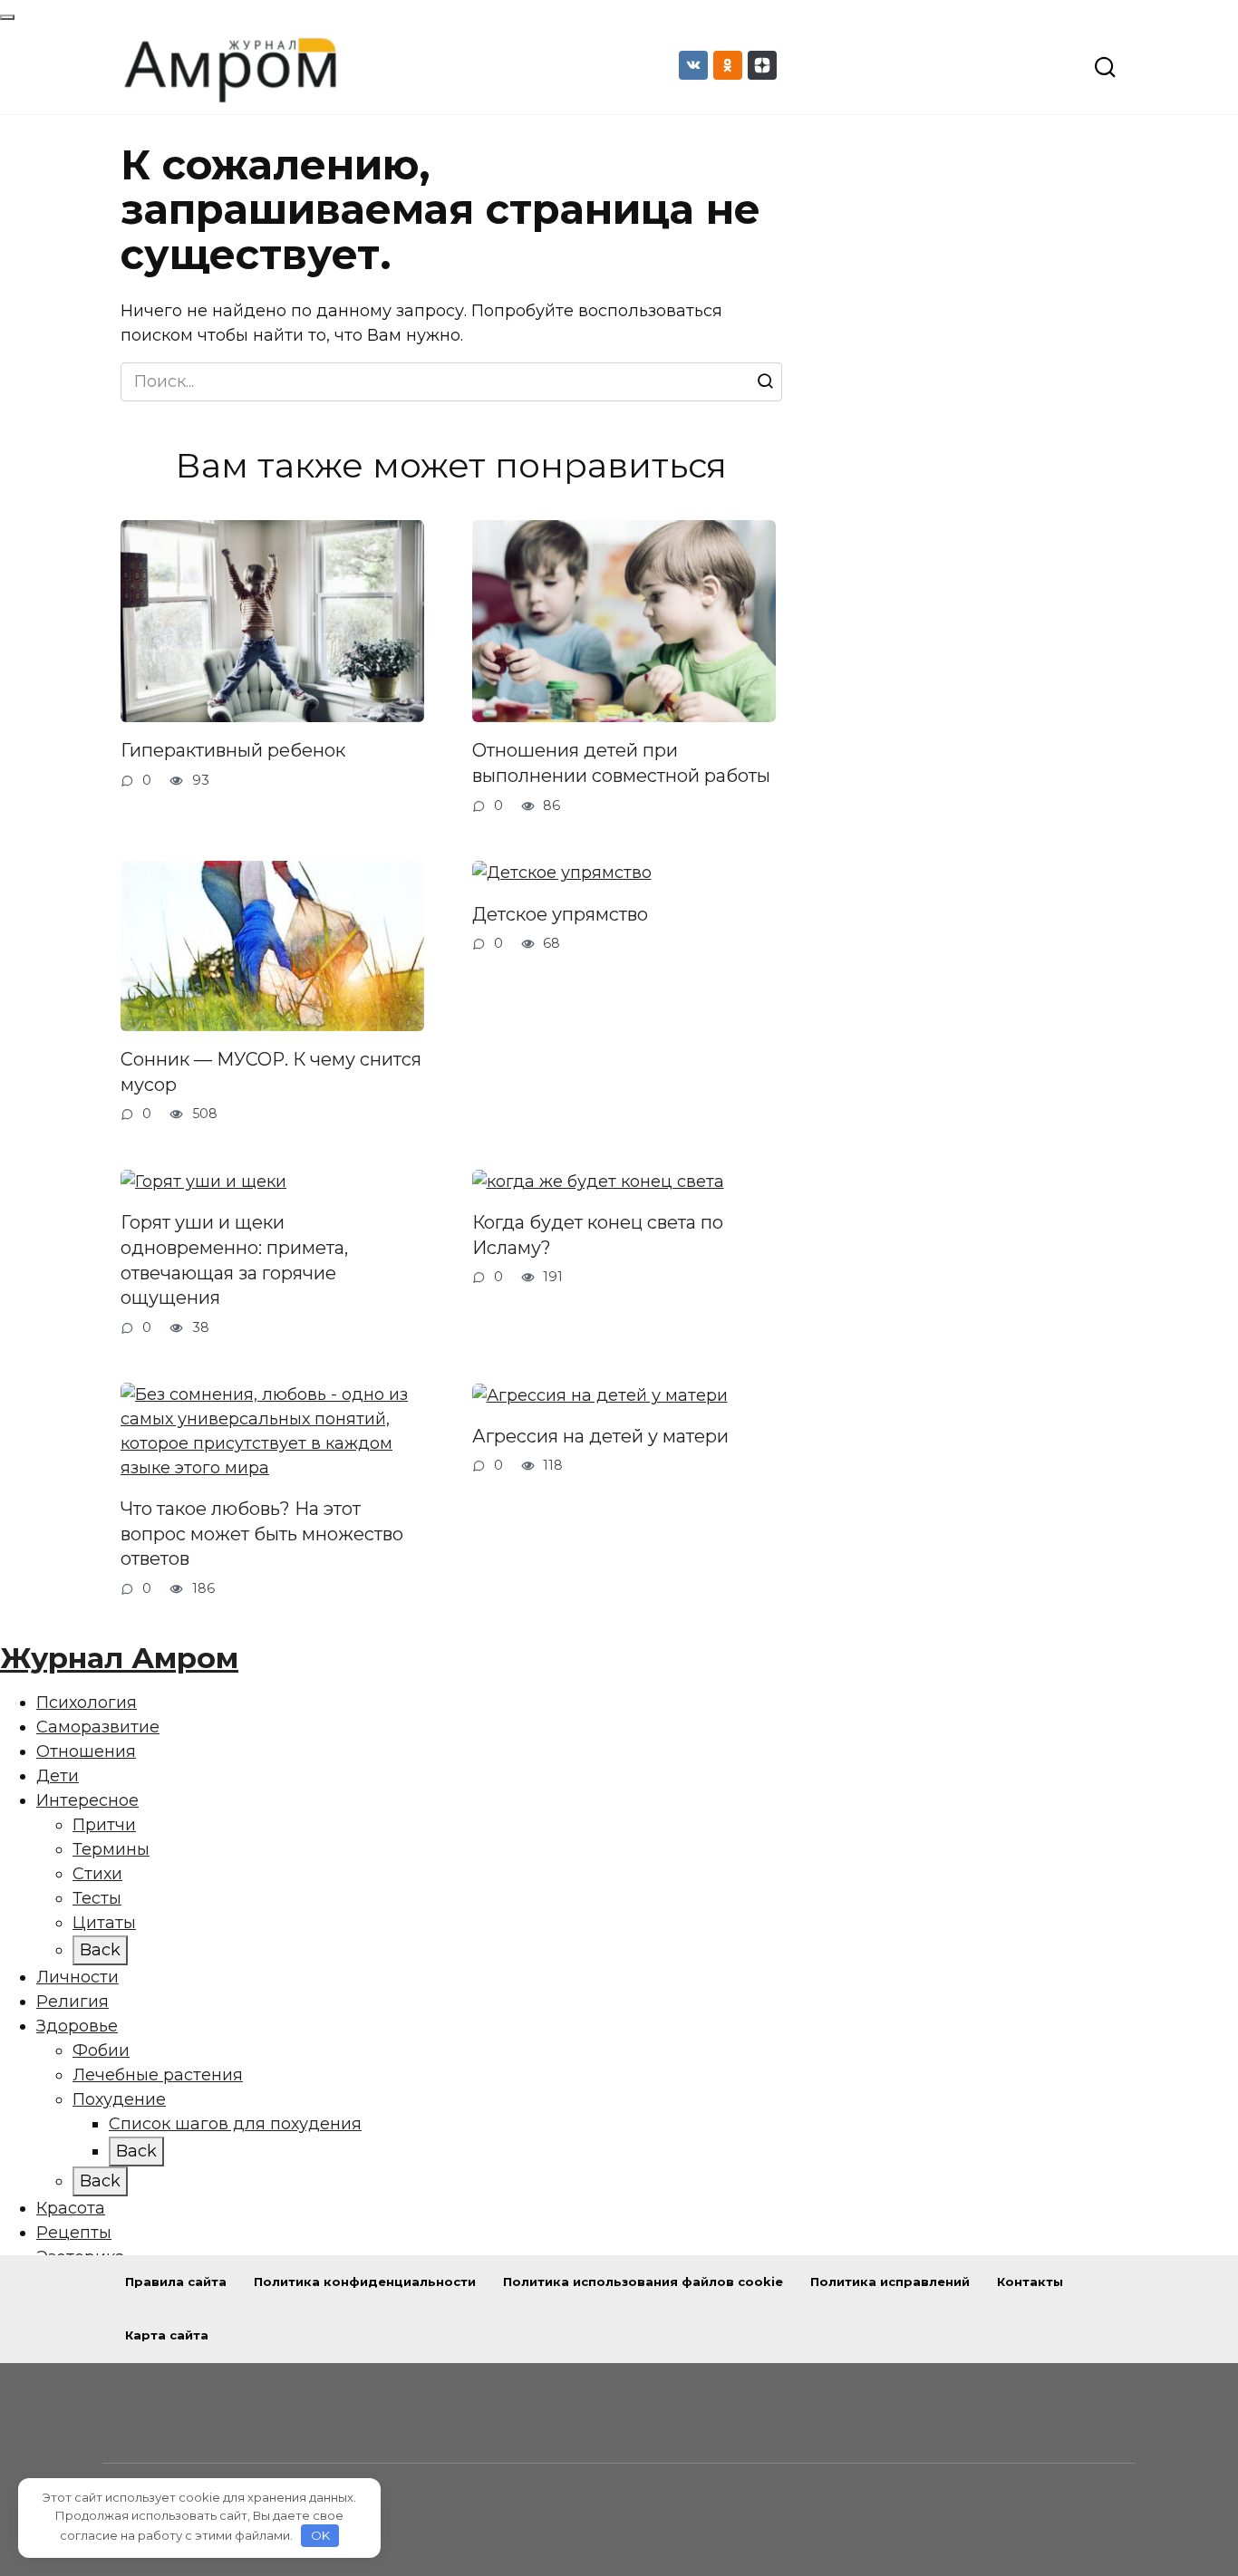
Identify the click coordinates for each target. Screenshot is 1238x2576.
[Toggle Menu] (7, 17)
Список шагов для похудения (235, 2124)
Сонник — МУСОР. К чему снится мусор (271, 1072)
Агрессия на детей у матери (600, 1436)
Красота (71, 2208)
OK (320, 2535)
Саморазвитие (98, 1727)
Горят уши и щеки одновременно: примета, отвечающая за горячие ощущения (234, 1260)
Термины (111, 1849)
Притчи (104, 1825)
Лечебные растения (158, 2075)
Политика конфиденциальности (365, 2282)
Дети (58, 1776)
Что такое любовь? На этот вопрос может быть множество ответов (262, 1534)
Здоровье (77, 2026)
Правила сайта (176, 2282)
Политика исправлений (890, 2282)
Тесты (97, 1898)
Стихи (97, 1874)
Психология (87, 1703)
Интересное (87, 1800)
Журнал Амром (119, 1658)
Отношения (86, 1751)
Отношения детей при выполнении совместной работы (621, 763)
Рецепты (74, 2233)
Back (100, 1950)
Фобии (101, 2050)
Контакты (1030, 2282)
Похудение (119, 2099)
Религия (73, 2002)
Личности (77, 1977)
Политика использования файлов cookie (643, 2282)
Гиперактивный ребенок (233, 750)
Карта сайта (167, 2335)
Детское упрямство (560, 913)
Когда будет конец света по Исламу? (598, 1235)
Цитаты (104, 1923)
